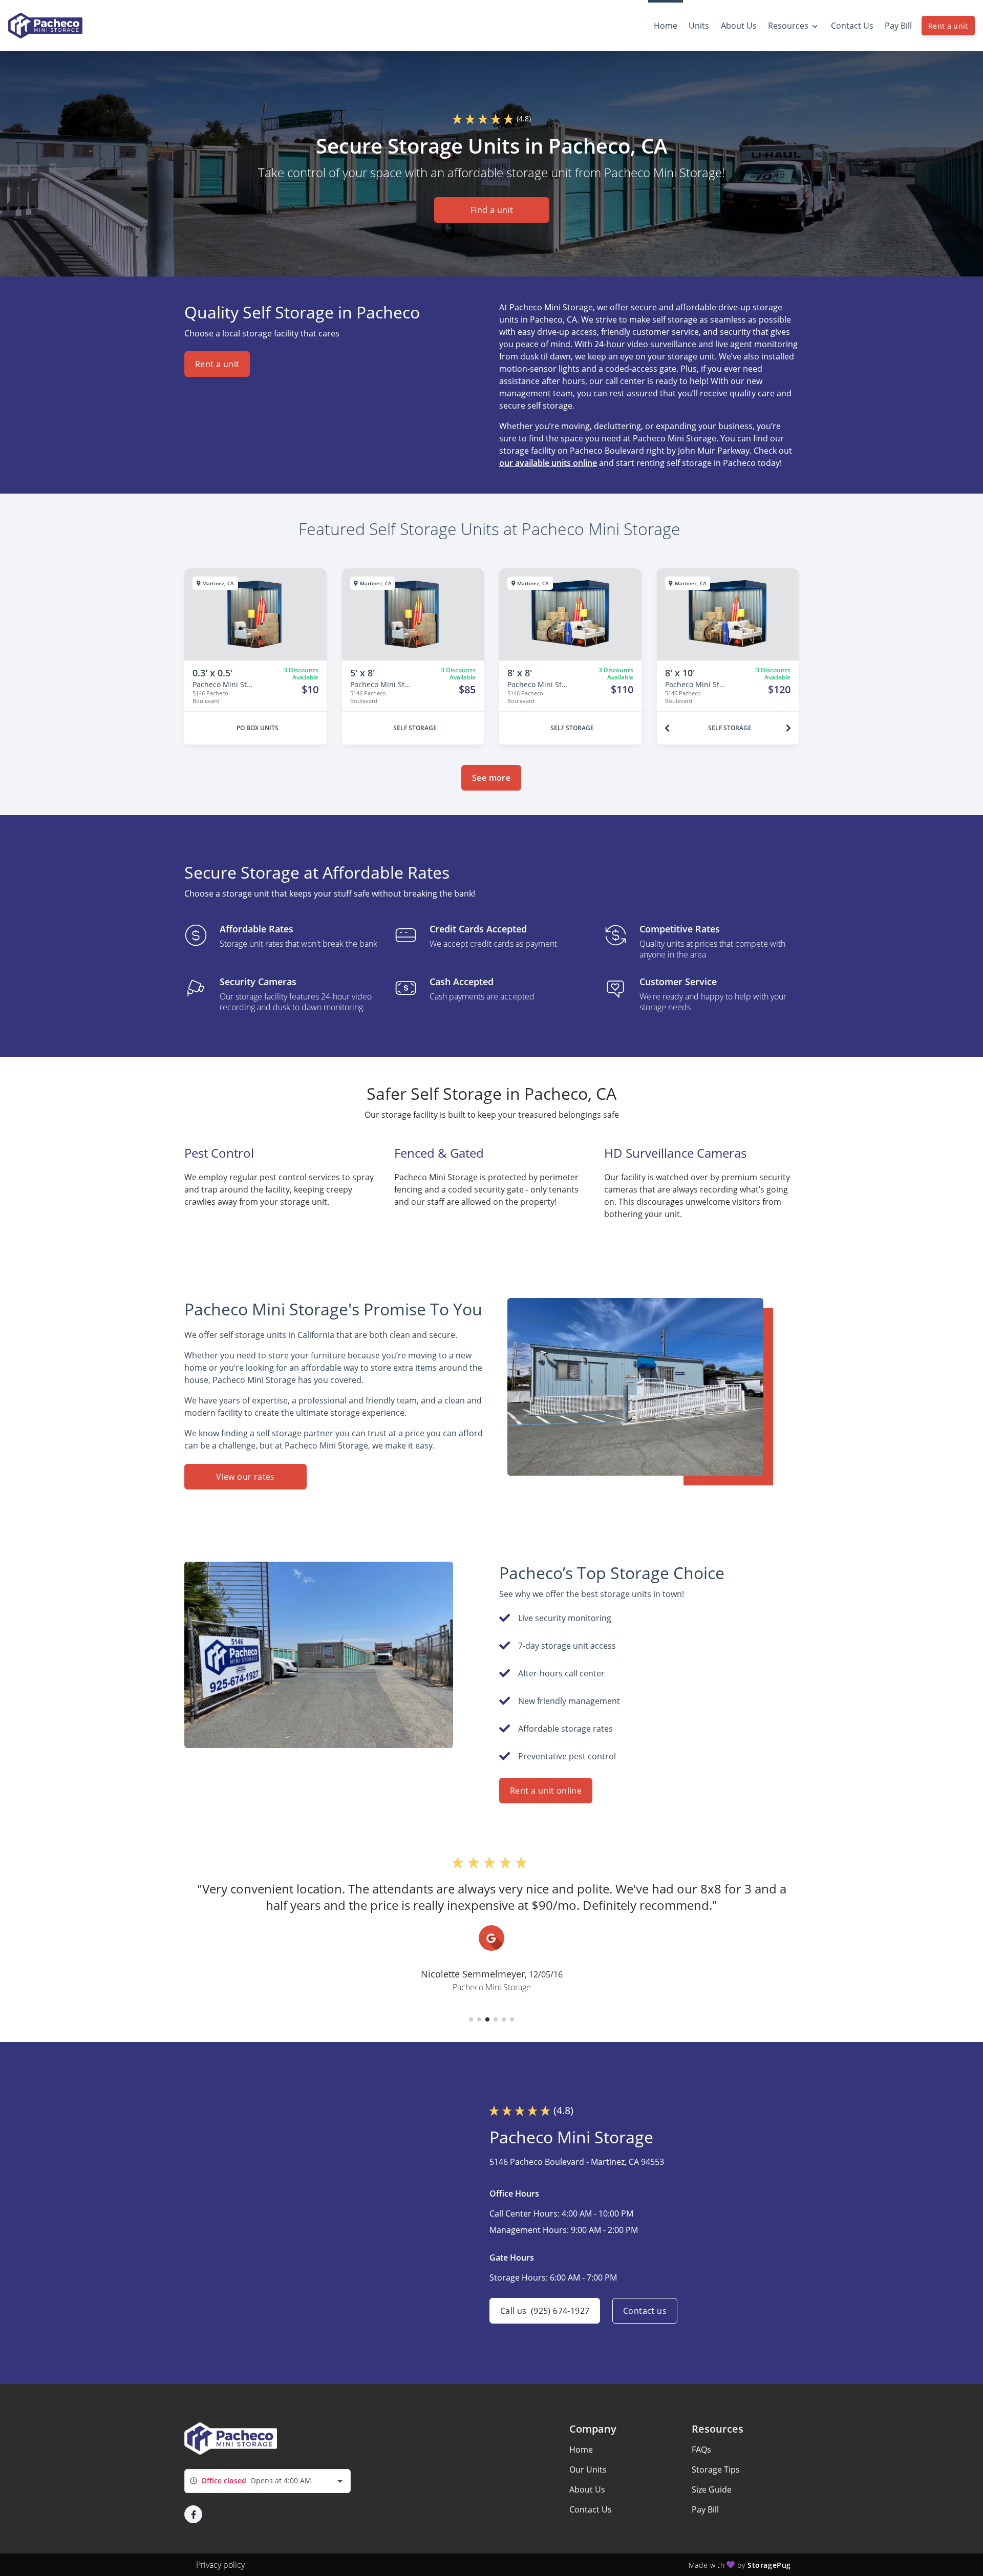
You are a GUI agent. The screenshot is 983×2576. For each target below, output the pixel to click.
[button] (471, 2019)
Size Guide (712, 2489)
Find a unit (491, 210)
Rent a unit (948, 26)
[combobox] (268, 2481)
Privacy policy (220, 2565)
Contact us (645, 2311)
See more (491, 778)
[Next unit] (788, 728)
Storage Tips (716, 2469)
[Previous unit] (667, 728)
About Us (587, 2489)
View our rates (245, 1477)
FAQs (701, 2450)
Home (581, 2450)
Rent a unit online (546, 1791)
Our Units (588, 2469)
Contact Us (591, 2509)
